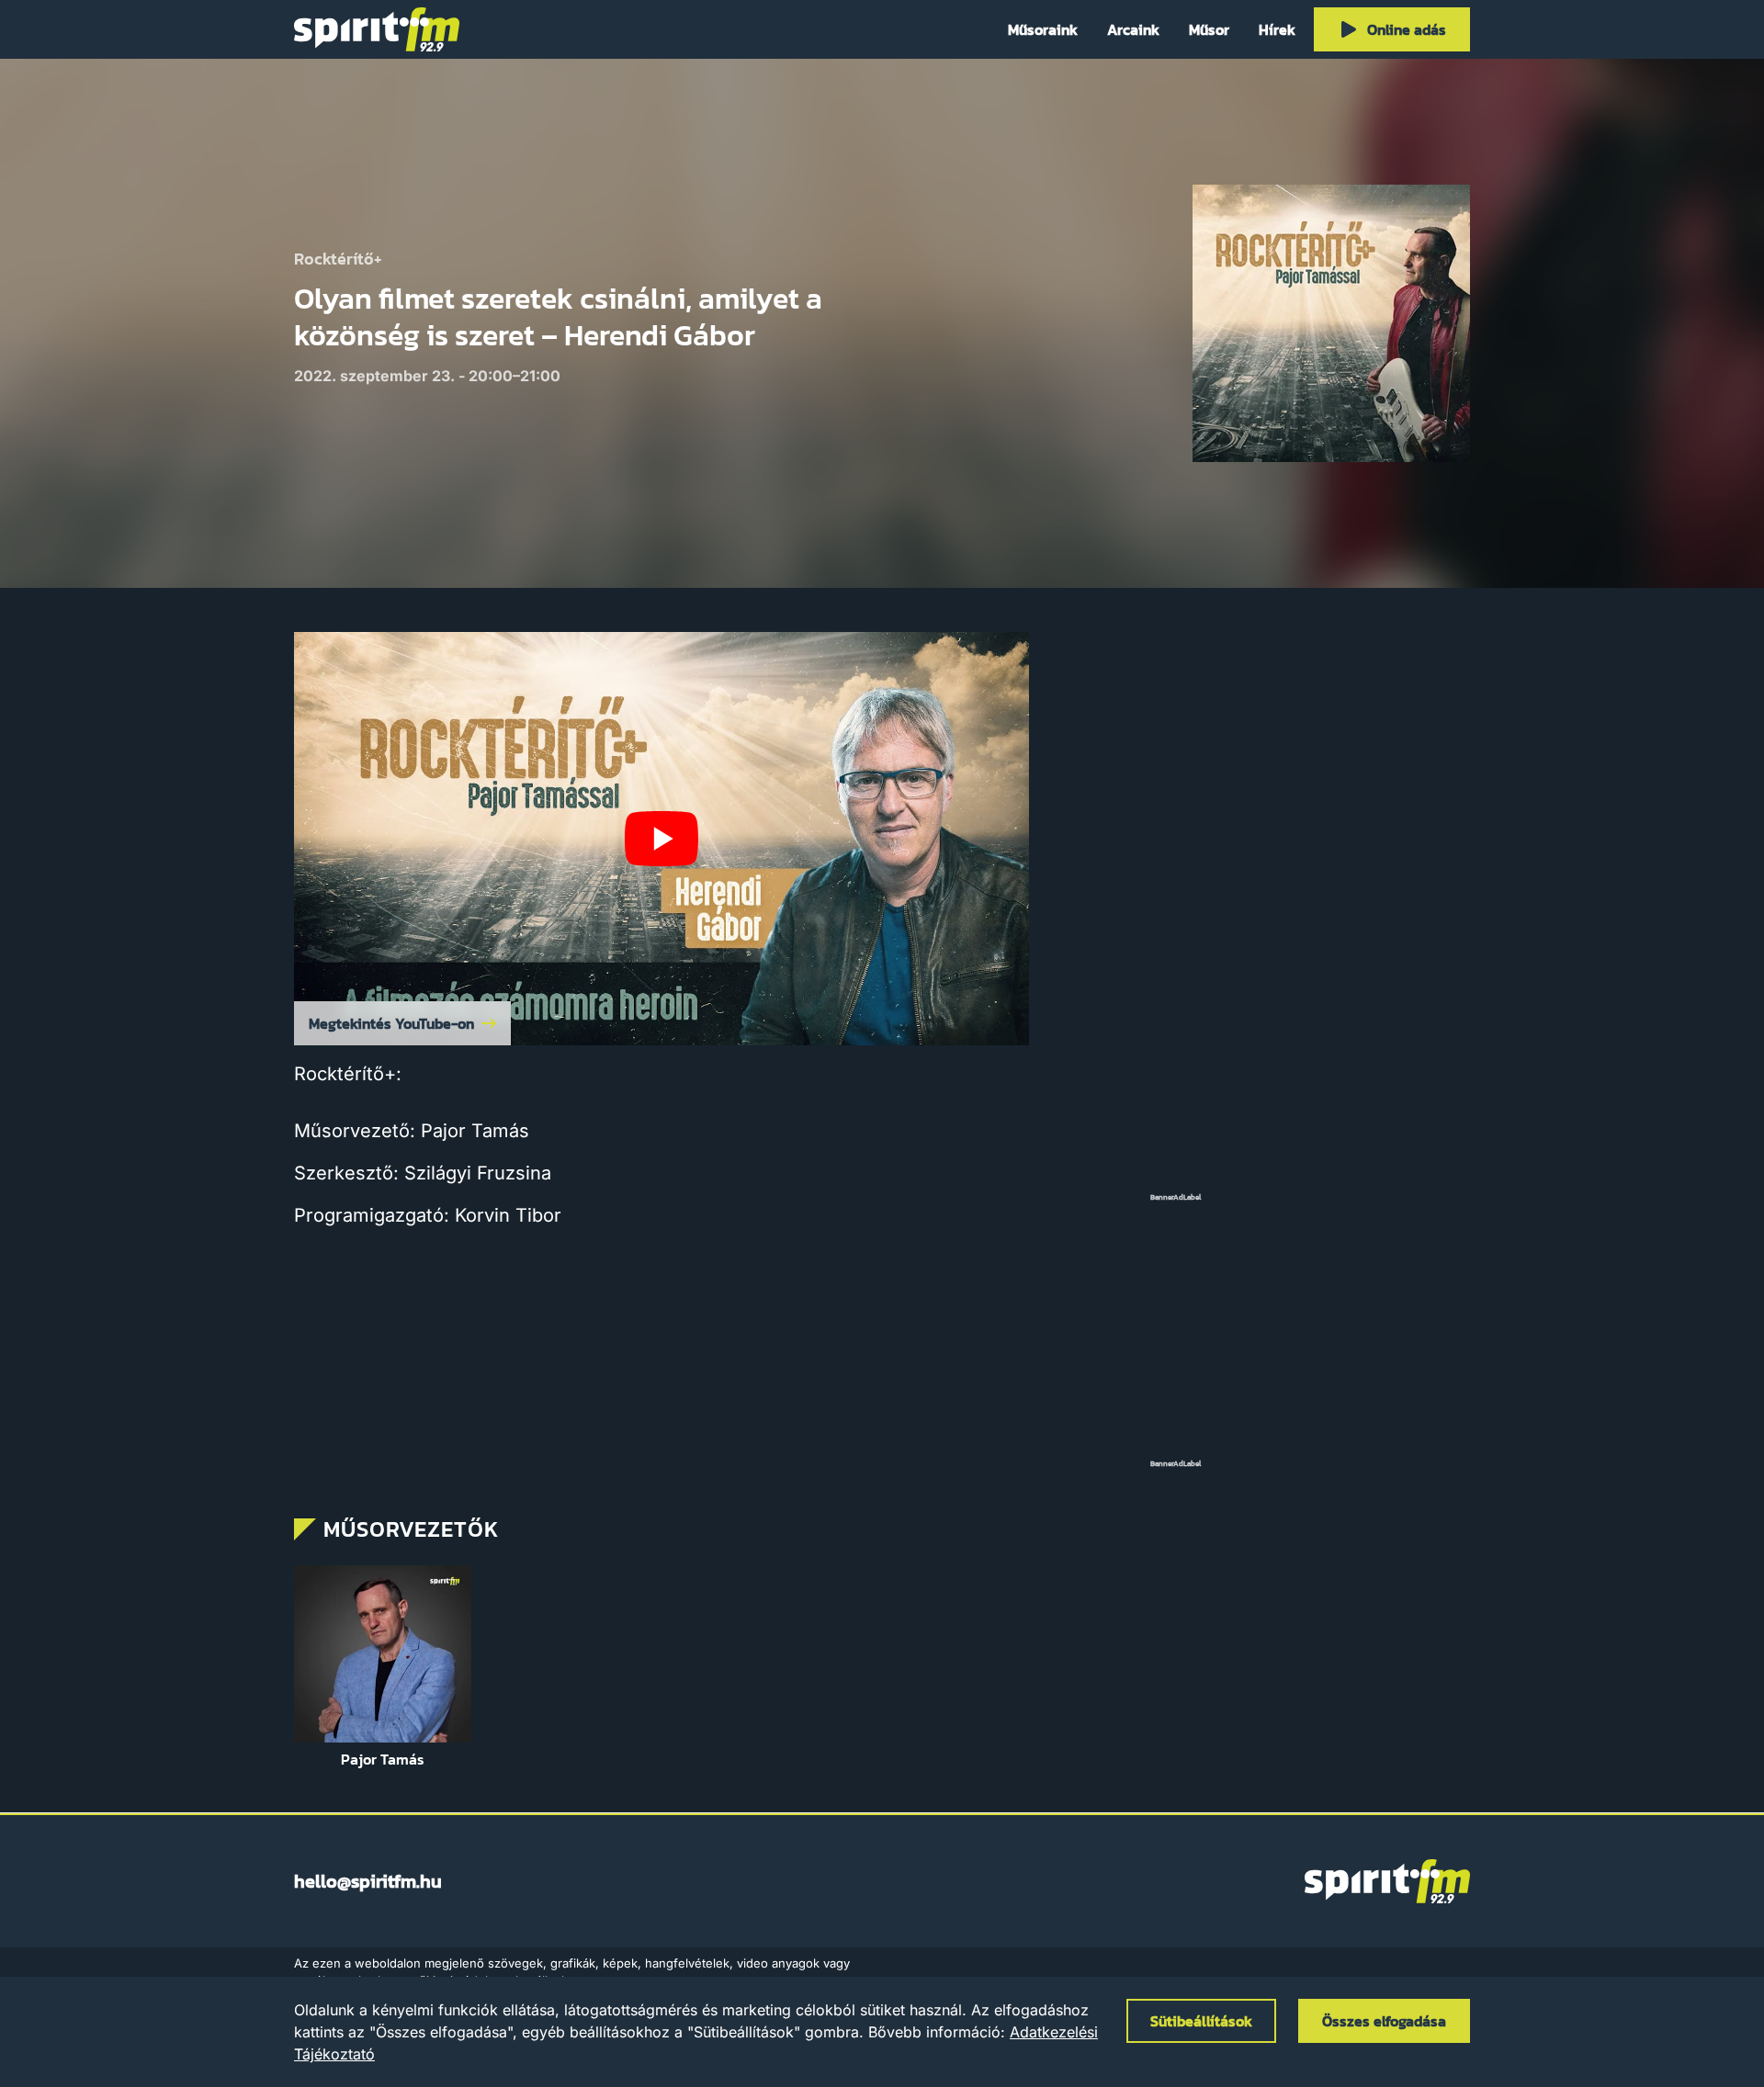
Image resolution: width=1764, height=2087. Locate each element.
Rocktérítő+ (338, 259)
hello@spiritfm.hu (368, 1881)
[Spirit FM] (377, 29)
